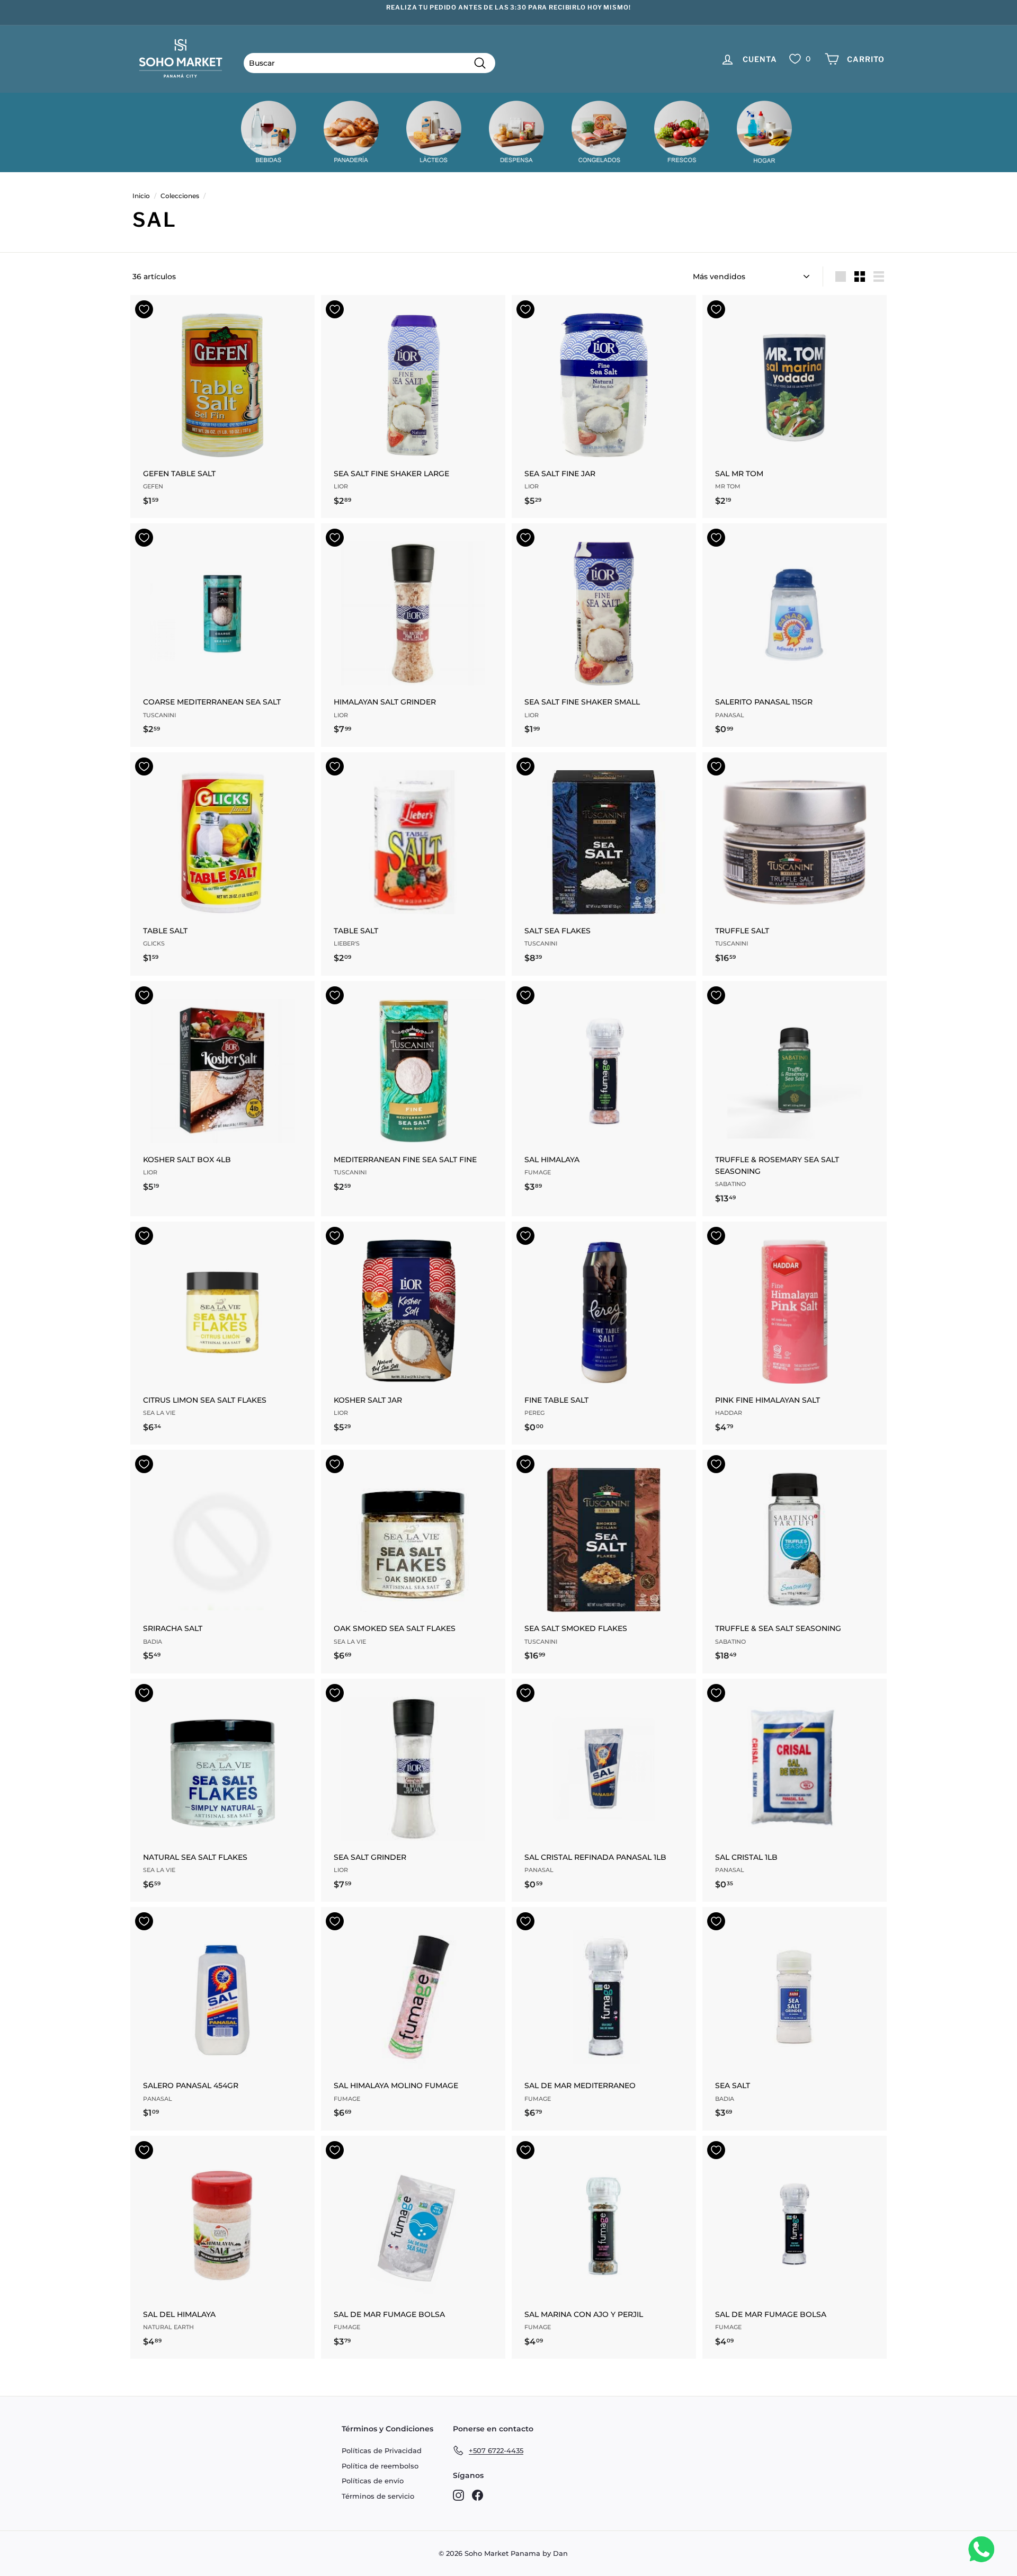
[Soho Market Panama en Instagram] (458, 2495)
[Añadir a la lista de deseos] (144, 309)
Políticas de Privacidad (382, 2450)
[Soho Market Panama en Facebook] (478, 2495)
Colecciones (180, 196)
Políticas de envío (373, 2481)
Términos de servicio (378, 2496)
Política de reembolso (380, 2466)
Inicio (141, 196)
